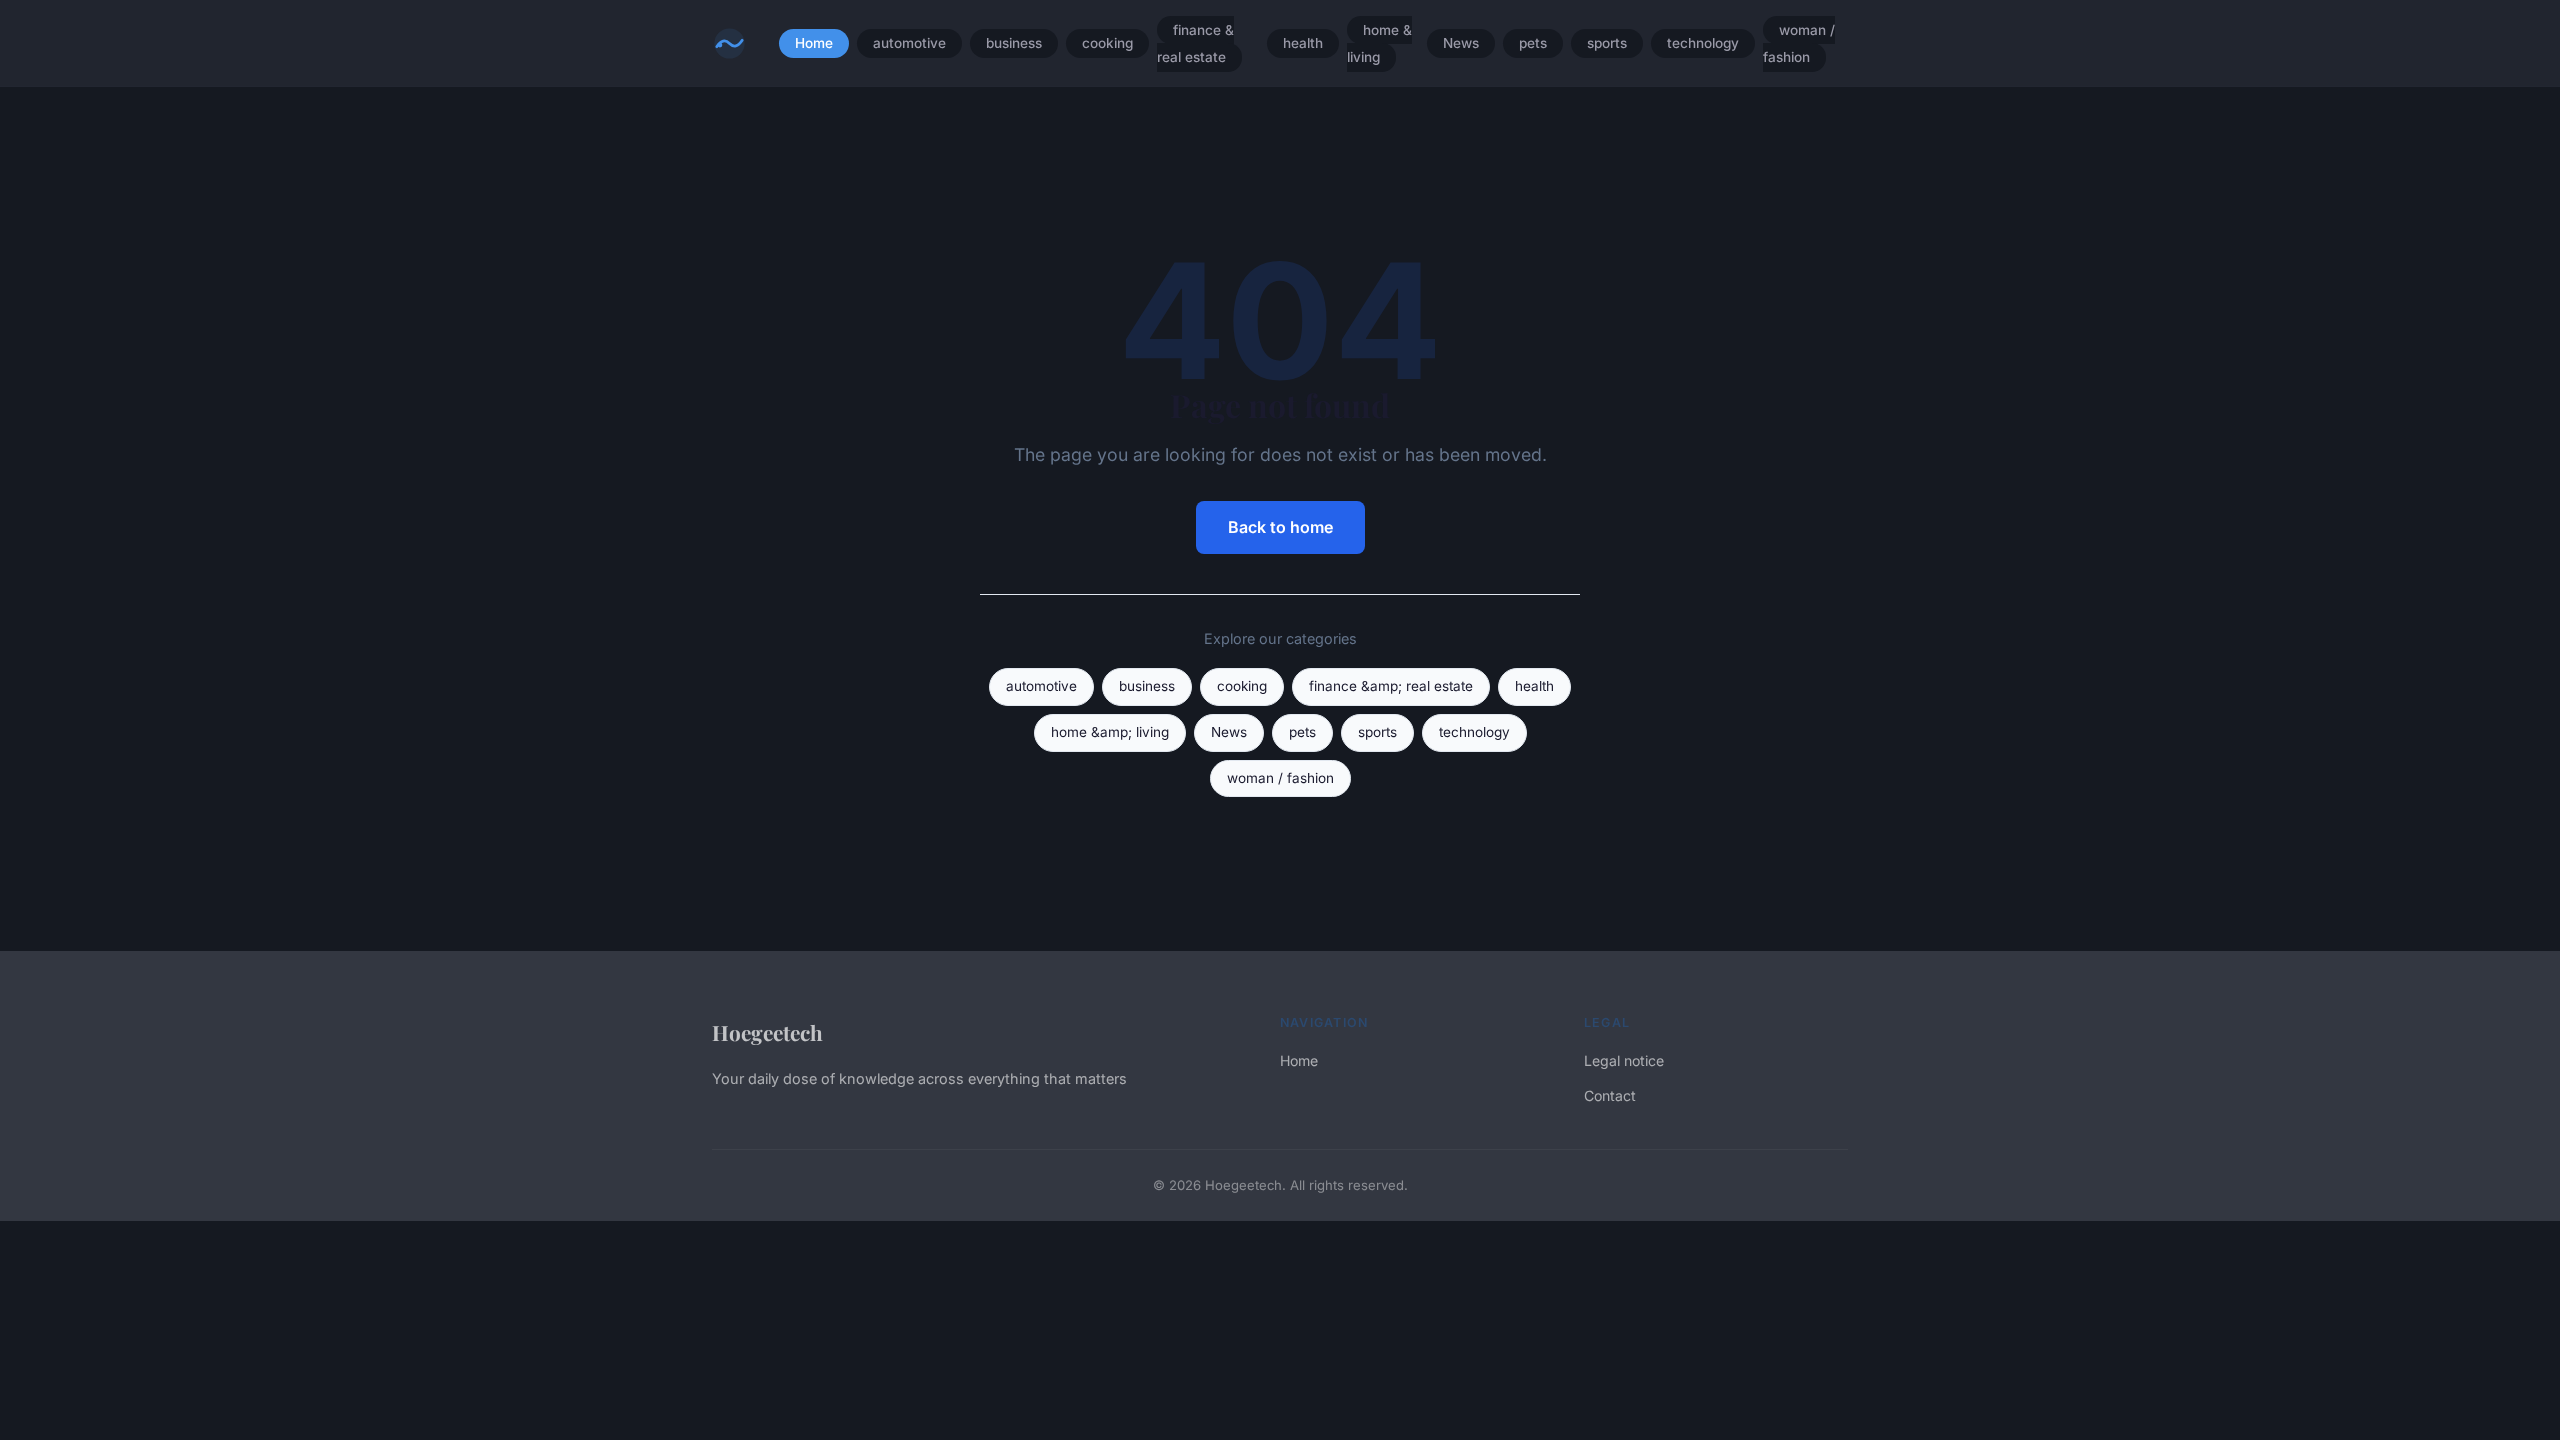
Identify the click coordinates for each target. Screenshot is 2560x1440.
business (1014, 44)
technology (1703, 44)
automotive (909, 44)
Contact (1610, 1095)
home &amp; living (1110, 732)
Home (814, 44)
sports (1607, 44)
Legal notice (1624, 1060)
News (1461, 44)
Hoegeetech (767, 1032)
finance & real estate (1195, 43)
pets (1533, 44)
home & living (1379, 43)
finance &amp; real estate (1391, 686)
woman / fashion (1799, 43)
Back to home (1280, 527)
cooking (1107, 44)
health (1303, 44)
